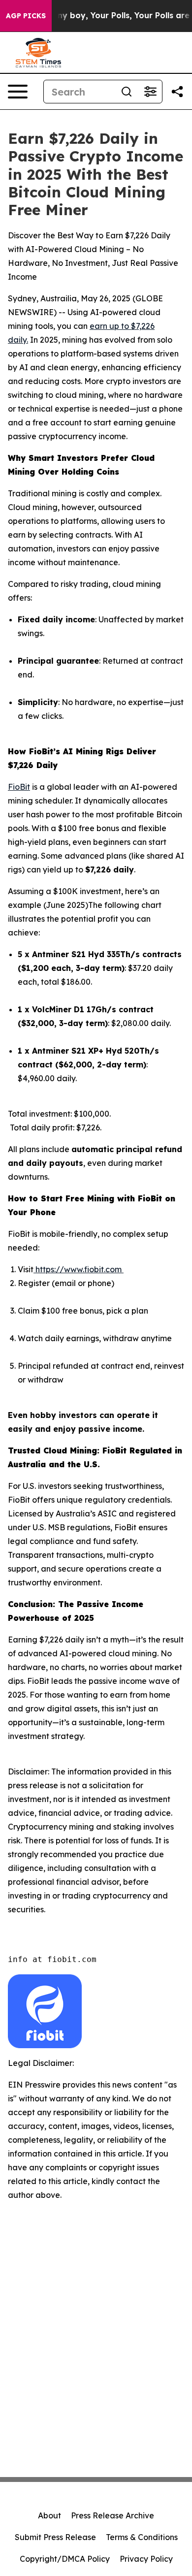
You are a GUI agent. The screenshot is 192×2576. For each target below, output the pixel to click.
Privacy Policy (146, 2559)
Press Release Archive (112, 2515)
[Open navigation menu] (18, 92)
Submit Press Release (55, 2537)
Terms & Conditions (142, 2537)
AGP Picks (26, 16)
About (49, 2515)
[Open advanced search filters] (150, 92)
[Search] (127, 92)
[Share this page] (177, 92)
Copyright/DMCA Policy (65, 2559)
